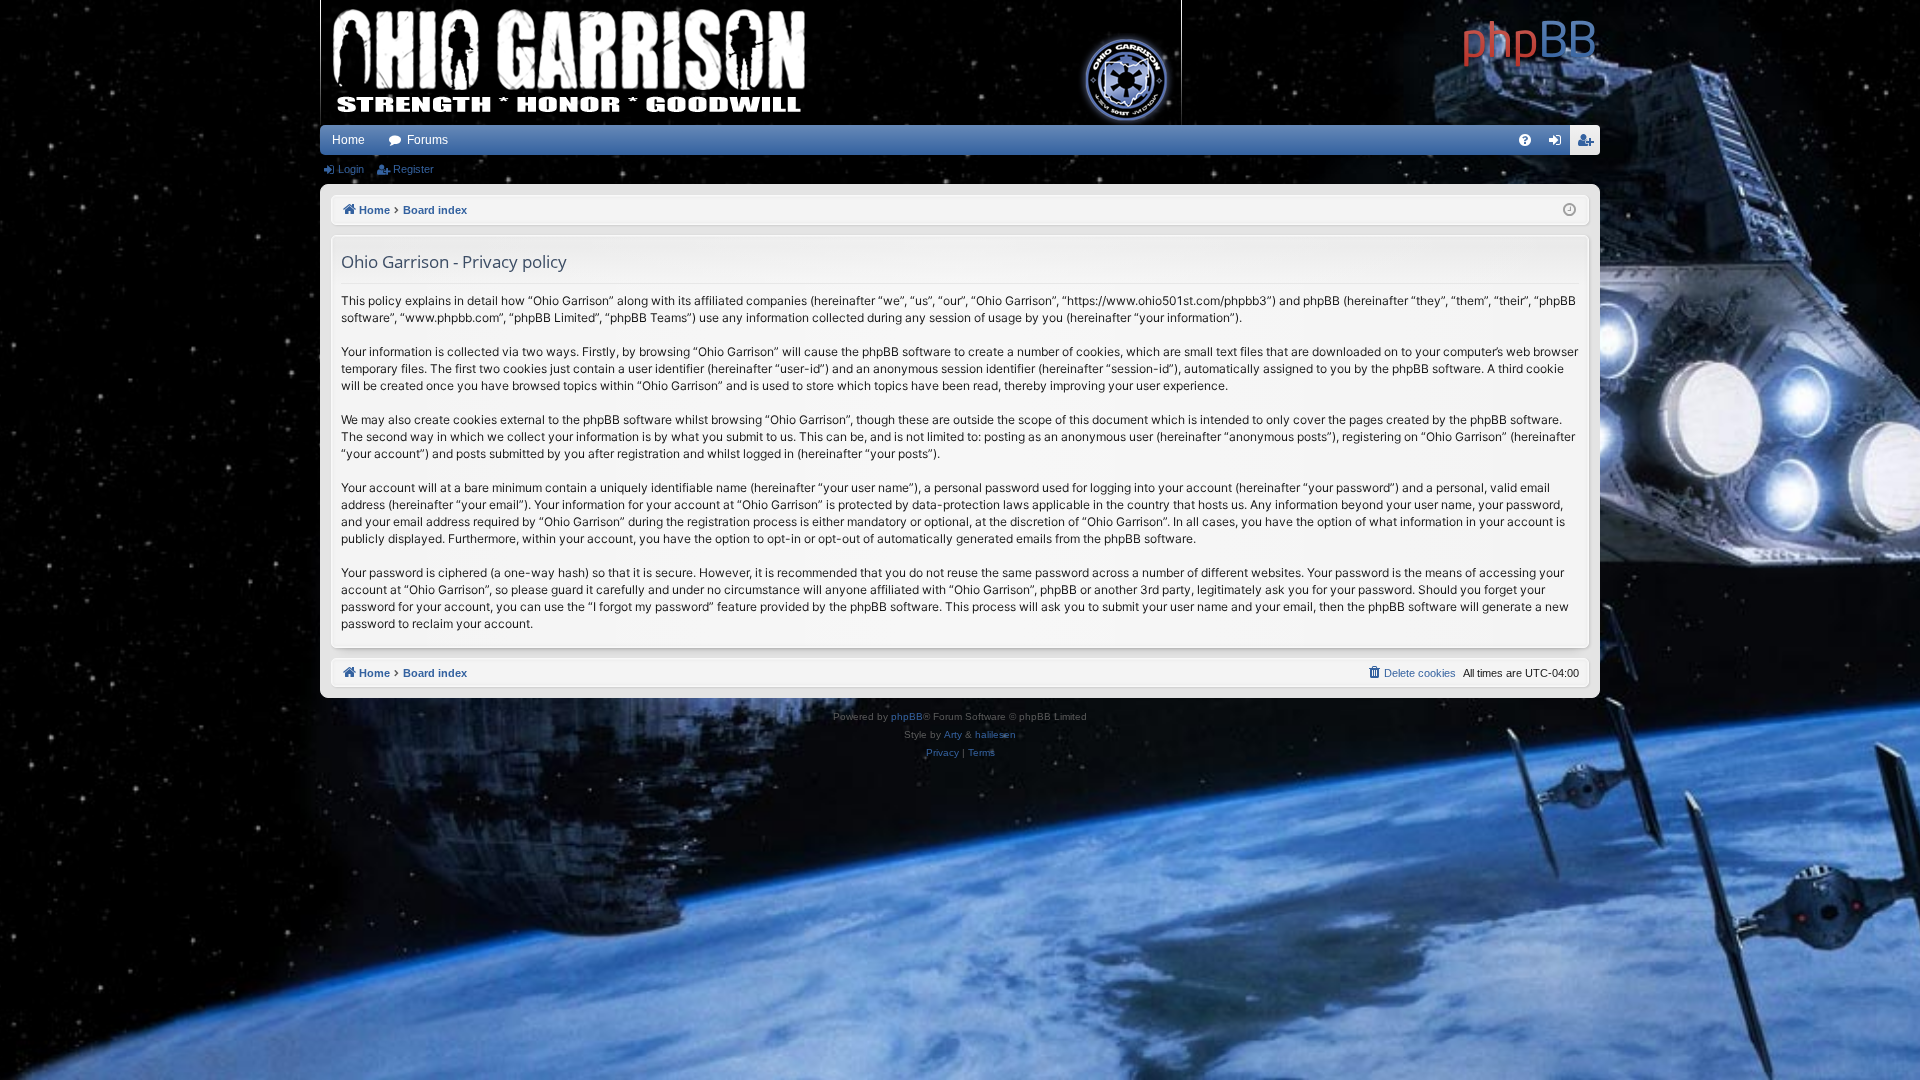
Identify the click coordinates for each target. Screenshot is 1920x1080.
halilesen (995, 734)
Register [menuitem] (1589, 144)
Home (348, 140)
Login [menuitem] (1559, 144)
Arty (953, 734)
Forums (427, 140)
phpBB (907, 716)
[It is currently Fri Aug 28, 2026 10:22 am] (1569, 210)
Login (351, 169)
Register (413, 169)
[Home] (1530, 40)
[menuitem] (1525, 140)
